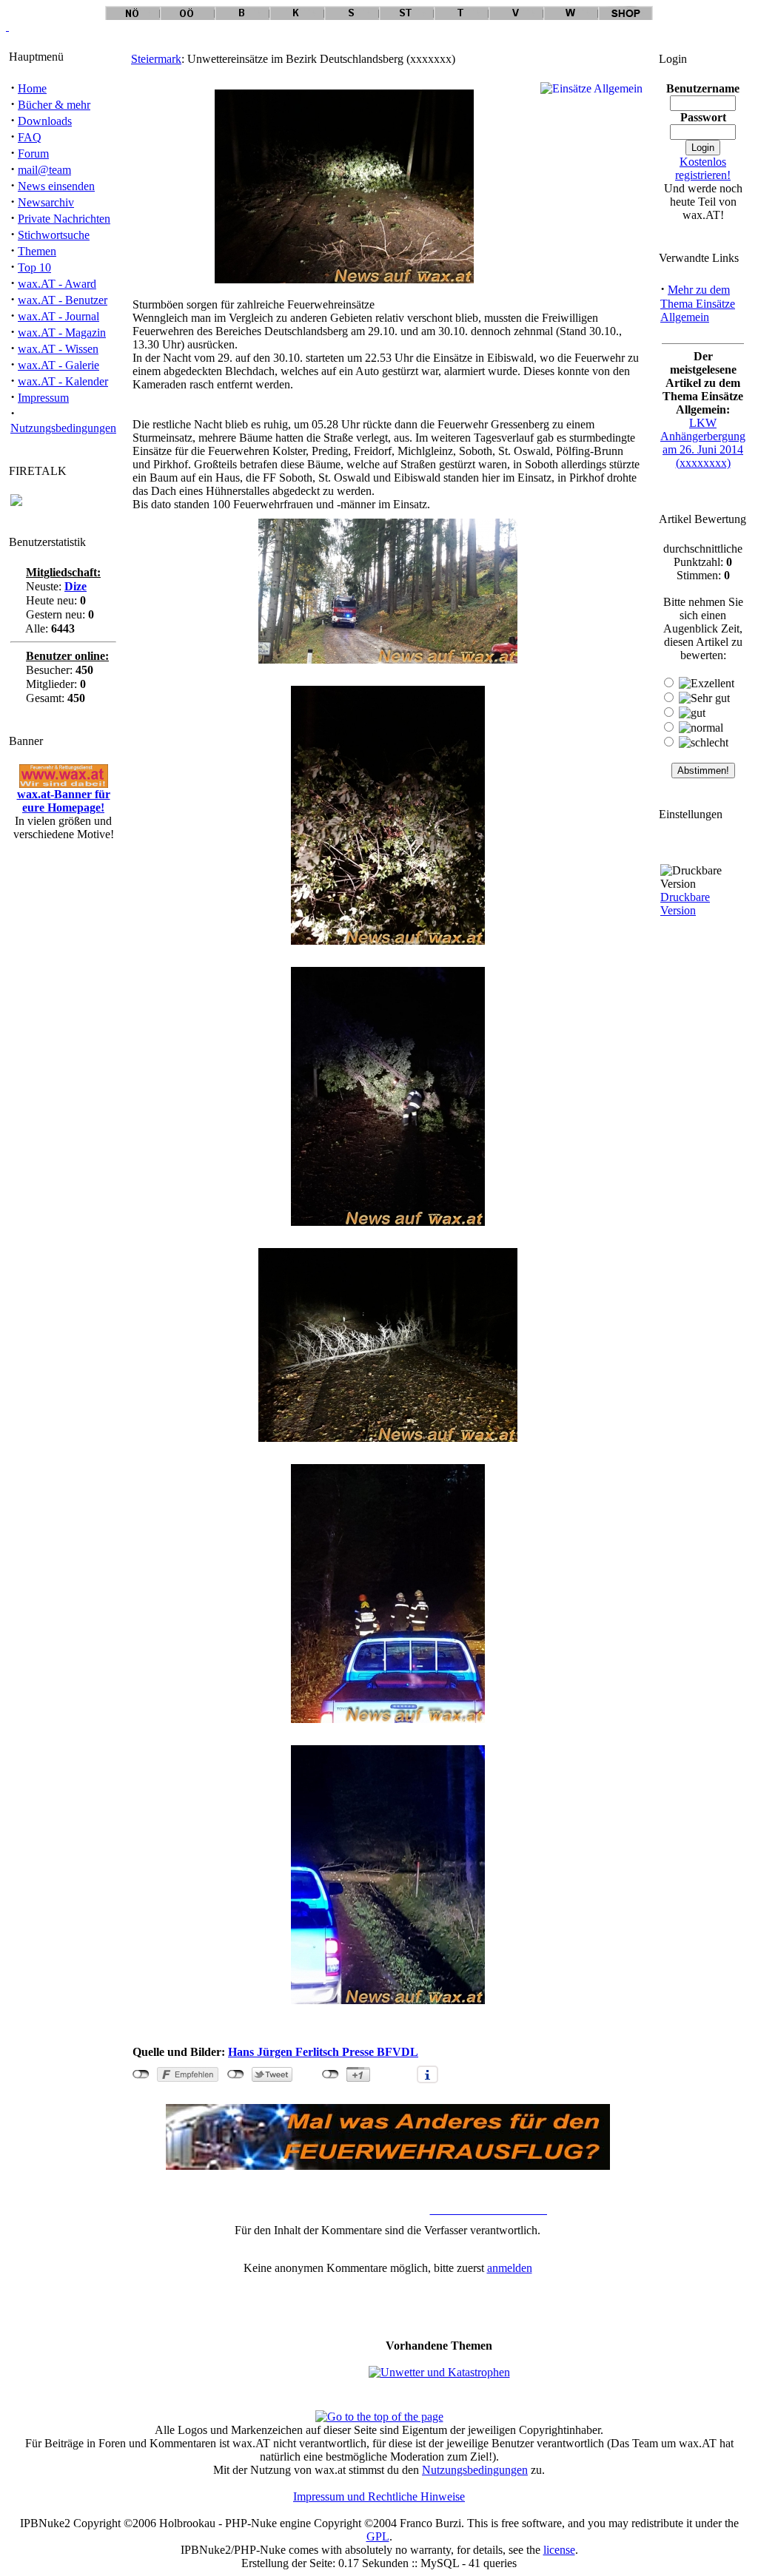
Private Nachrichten (64, 219)
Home (32, 88)
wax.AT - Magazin (62, 333)
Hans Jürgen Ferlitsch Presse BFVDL (323, 2052)
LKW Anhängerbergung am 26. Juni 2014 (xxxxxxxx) (703, 443)
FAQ (30, 137)
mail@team (44, 170)
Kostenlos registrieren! (703, 168)
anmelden (510, 2268)
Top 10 (34, 267)
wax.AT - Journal (58, 316)
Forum (33, 154)
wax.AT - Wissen (58, 349)
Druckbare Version (685, 904)
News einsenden (56, 186)
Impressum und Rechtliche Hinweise (379, 2496)
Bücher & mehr (54, 105)
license (559, 2550)
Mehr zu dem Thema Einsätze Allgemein (698, 303)
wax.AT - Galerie (58, 365)
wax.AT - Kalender (63, 381)
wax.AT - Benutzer (63, 300)
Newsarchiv (46, 202)
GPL (378, 2536)
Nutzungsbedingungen (63, 428)
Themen (37, 251)
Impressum (43, 398)
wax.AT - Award (57, 284)
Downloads (45, 121)
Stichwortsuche (54, 235)
